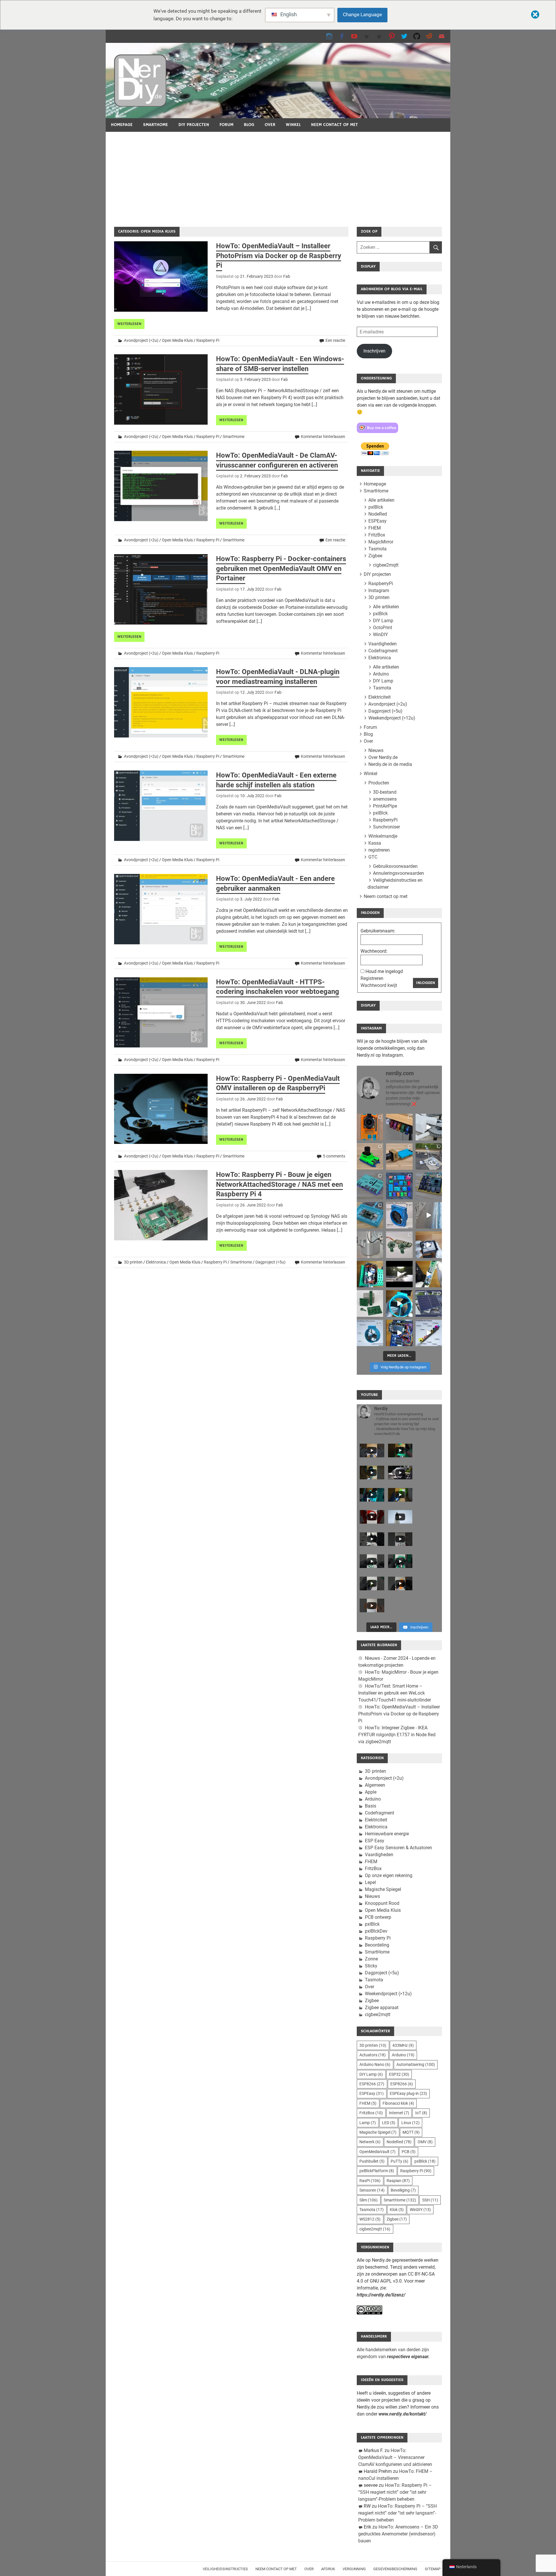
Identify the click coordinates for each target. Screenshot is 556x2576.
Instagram (379, 590)
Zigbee (375, 556)
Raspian (398, 2181)
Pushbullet (372, 2161)
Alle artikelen (381, 500)
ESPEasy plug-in (408, 2093)
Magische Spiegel (383, 1889)
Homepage (122, 125)
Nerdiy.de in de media (390, 764)
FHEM (375, 528)
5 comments (334, 1156)
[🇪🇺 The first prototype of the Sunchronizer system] (429, 1303)
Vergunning (354, 2569)
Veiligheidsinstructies (225, 2569)
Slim (368, 2200)
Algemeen (375, 1785)
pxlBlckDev (376, 1931)
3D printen (133, 1262)
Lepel (370, 1882)
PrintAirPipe (385, 806)
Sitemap (433, 2569)
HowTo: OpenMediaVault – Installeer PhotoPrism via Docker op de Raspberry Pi (279, 256)
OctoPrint (383, 628)
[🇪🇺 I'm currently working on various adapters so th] (370, 1245)
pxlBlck (376, 507)
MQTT (411, 2132)
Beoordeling (377, 1945)
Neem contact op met (334, 125)
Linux (410, 2123)
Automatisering (416, 2064)
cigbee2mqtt (386, 565)
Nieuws (376, 750)
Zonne (371, 1959)
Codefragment (383, 651)
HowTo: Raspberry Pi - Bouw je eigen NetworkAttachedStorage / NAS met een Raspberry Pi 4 (279, 1184)
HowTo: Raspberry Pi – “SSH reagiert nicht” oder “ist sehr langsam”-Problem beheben (395, 2492)
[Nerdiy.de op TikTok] (367, 36)
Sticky (371, 1966)
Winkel (293, 125)
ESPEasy (377, 521)
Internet (399, 2113)
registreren (379, 850)
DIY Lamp (383, 621)
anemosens (385, 799)
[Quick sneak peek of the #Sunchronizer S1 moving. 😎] (399, 1274)
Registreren (372, 978)
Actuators (373, 2055)
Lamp (368, 2123)
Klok (397, 2210)
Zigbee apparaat (382, 2008)
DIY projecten (194, 125)
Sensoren (372, 2190)
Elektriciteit (379, 697)
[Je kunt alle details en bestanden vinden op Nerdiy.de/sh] (429, 1333)
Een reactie (335, 340)
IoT (421, 2113)
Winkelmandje (383, 836)
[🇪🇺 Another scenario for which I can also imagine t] (370, 1274)
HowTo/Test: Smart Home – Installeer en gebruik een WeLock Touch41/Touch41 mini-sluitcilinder (395, 1693)
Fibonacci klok (398, 2103)
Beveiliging (403, 2190)
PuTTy (399, 2161)
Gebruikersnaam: (378, 931)
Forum (226, 125)
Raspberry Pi (208, 340)
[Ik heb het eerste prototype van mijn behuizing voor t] (370, 1215)
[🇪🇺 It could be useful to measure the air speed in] (399, 1303)
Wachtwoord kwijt (379, 985)
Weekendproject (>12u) (392, 718)
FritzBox (377, 535)
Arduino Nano (375, 2064)
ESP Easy (375, 1841)
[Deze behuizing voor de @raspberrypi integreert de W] (429, 1186)
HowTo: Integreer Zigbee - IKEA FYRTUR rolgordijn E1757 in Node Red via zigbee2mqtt (397, 1735)
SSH (430, 2200)
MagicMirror (381, 542)
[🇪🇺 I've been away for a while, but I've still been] (399, 1186)
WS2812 (370, 2219)
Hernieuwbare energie (387, 1834)
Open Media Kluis (177, 340)
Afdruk (328, 2569)
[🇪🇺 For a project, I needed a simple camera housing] (399, 1156)
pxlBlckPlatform (377, 2171)
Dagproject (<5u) (270, 1262)
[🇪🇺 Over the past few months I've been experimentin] (370, 1127)
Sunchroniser (386, 827)
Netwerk (370, 2142)
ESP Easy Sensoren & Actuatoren (398, 1848)
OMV (425, 2142)
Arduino (381, 674)
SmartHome (156, 125)
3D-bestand (385, 792)
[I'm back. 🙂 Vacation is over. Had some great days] (429, 1215)
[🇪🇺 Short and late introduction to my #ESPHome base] (399, 1333)
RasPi (370, 2181)
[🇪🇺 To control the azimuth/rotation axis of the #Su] (429, 1127)
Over (270, 125)
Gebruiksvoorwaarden (395, 866)
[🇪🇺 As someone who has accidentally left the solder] (399, 1127)
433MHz (403, 2045)
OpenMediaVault (377, 2152)
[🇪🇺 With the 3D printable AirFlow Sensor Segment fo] (370, 1333)
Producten (379, 783)
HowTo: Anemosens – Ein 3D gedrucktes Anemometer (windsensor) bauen (398, 2534)
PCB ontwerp (378, 1917)
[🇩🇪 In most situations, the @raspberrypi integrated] (370, 1186)
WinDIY (381, 635)
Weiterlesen (129, 324)
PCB (409, 2152)
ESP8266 (372, 2084)
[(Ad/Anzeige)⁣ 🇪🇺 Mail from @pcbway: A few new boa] (370, 1303)
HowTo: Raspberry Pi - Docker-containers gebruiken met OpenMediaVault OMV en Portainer (281, 568)
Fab (287, 276)
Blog (249, 125)
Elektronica (156, 1262)
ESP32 (399, 2074)
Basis (371, 1806)
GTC (373, 857)
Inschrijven (374, 351)
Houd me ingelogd (384, 971)
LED (389, 2123)
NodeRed (378, 514)
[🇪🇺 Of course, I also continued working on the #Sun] (429, 1156)
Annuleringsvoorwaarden (398, 873)
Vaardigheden (383, 644)
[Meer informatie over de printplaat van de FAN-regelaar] (429, 1274)
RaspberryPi (381, 584)
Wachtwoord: (374, 951)
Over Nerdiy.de (383, 757)
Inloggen (426, 983)
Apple (371, 1792)
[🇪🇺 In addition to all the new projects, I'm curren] (399, 1245)
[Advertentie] (278, 175)
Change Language (362, 14)
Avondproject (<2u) (141, 340)
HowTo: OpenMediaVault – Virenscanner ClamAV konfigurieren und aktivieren (395, 2457)
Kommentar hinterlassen (323, 437)
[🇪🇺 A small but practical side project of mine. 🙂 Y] (429, 1245)
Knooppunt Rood (382, 1903)
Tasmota (377, 549)
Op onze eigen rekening (389, 1875)
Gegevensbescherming (395, 2569)
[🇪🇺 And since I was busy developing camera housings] (370, 1156)
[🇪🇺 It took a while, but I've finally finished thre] (399, 1215)
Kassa (375, 843)
